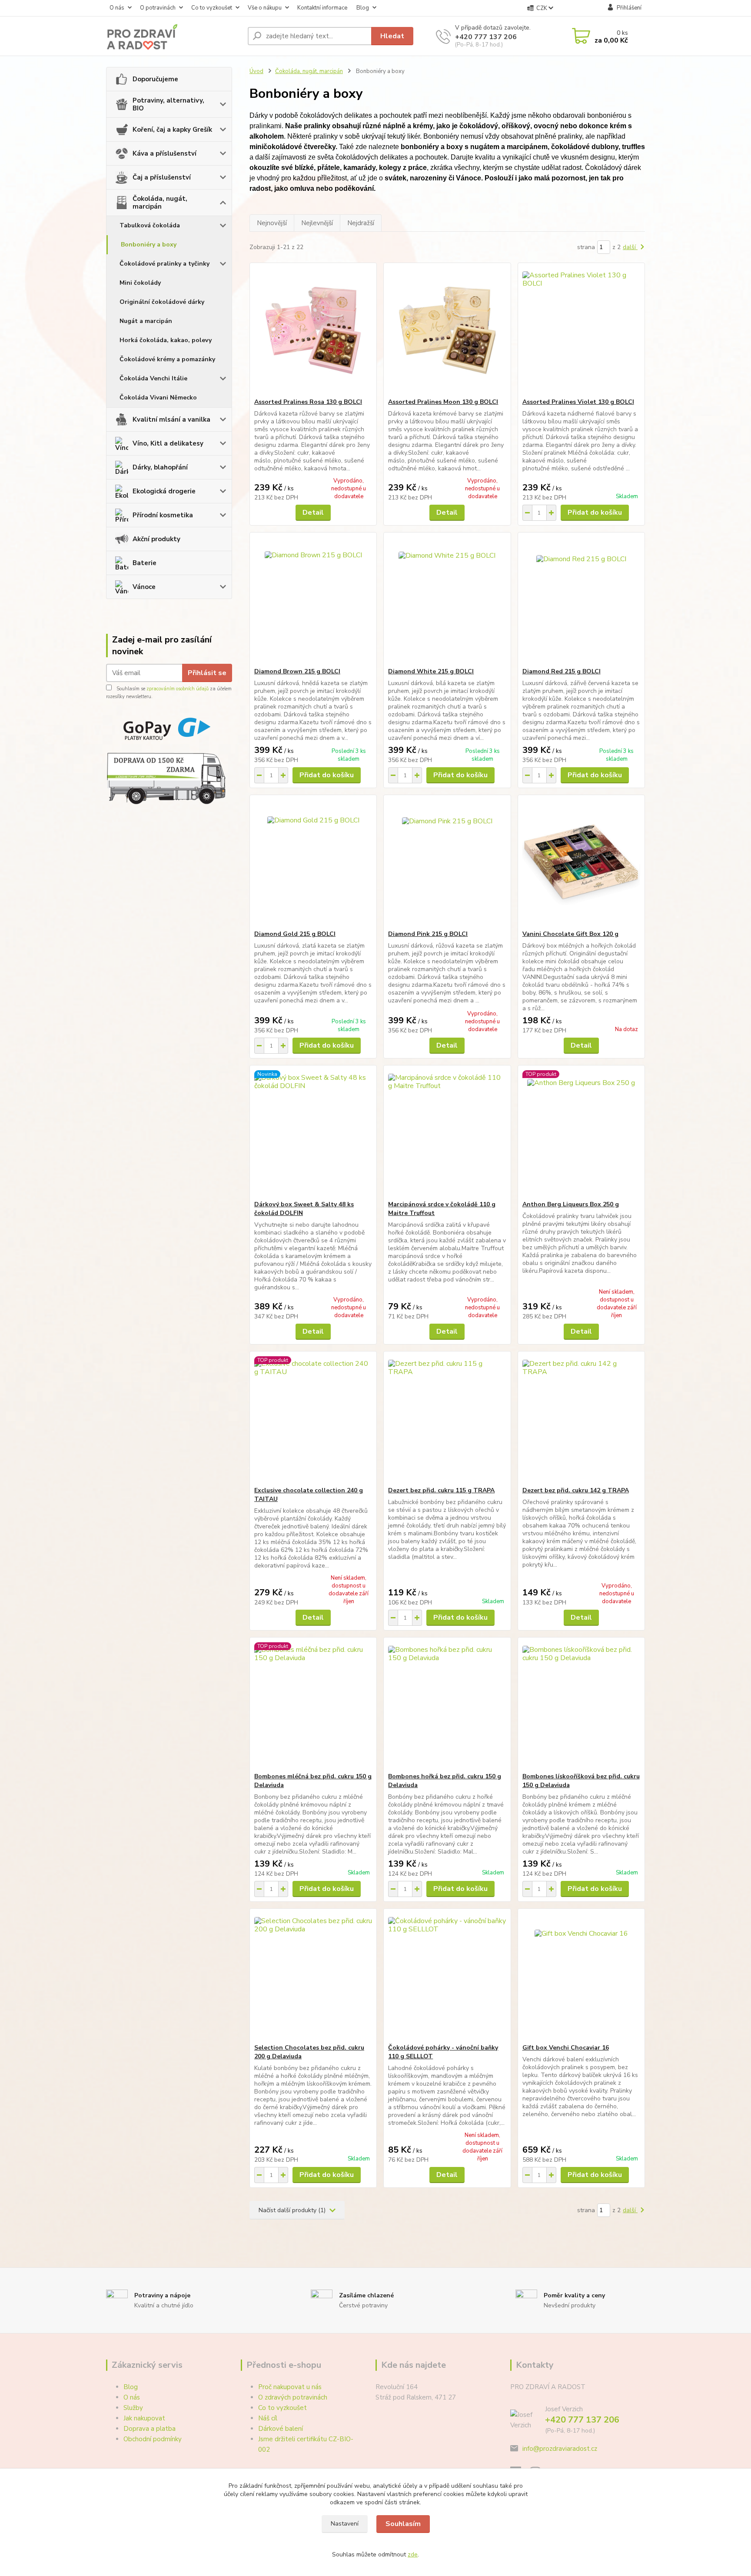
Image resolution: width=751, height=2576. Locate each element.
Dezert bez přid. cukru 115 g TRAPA (441, 1490)
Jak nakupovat (144, 2418)
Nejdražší (361, 223)
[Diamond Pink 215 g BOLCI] (447, 862)
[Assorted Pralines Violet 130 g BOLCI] (581, 330)
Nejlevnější (317, 223)
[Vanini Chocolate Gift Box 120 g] (581, 862)
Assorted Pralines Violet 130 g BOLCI (578, 402)
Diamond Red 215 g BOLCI (562, 671)
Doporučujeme (155, 79)
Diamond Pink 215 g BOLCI (428, 934)
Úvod (256, 71)
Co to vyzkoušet (212, 8)
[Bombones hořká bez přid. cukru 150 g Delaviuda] (447, 1705)
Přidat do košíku (595, 513)
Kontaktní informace (322, 8)
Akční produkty (156, 539)
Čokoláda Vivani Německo (158, 398)
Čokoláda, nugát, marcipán (160, 203)
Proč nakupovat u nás (290, 2387)
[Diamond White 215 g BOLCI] (447, 600)
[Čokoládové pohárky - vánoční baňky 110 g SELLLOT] (447, 1976)
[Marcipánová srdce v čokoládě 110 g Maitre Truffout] (447, 1133)
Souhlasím (403, 2524)
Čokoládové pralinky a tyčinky (164, 264)
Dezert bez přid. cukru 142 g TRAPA (576, 1490)
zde (413, 2554)
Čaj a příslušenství (162, 177)
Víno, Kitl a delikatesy (168, 443)
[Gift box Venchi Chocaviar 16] (581, 1976)
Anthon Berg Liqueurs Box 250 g (571, 1204)
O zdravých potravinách (293, 2397)
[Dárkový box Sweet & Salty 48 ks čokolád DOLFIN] (313, 1133)
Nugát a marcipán (146, 321)
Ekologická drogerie (164, 491)
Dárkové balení (281, 2429)
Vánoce (144, 587)
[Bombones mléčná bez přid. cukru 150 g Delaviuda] (313, 1705)
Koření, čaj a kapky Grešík (172, 130)
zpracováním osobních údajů (178, 689)
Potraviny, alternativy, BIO (168, 104)
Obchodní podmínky (153, 2439)
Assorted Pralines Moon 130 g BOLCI (443, 402)
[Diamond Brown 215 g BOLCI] (313, 600)
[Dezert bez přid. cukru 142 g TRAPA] (581, 1419)
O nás (117, 8)
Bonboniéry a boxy (149, 245)
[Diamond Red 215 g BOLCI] (581, 600)
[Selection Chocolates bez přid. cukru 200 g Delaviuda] (313, 1976)
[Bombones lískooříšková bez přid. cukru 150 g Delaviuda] (581, 1705)
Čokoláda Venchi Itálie (153, 378)
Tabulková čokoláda (150, 225)
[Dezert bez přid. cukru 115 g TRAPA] (447, 1419)
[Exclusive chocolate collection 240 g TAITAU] (313, 1419)
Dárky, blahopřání (160, 467)
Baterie (145, 563)
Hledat (392, 36)
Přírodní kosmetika (163, 515)
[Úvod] (173, 36)
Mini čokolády (140, 283)
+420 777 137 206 (486, 37)
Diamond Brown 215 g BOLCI (297, 671)
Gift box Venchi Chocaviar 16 (566, 2048)
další (630, 247)
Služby (133, 2408)
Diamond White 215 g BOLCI (431, 671)
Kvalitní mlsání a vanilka (171, 419)
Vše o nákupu (265, 8)
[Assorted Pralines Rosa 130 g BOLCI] (313, 330)
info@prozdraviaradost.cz (560, 2449)
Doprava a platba (150, 2429)
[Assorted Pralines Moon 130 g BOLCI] (447, 330)
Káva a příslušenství (164, 153)
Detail (313, 513)
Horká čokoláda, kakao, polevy (166, 340)
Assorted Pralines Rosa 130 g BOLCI (308, 402)
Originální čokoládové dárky (162, 302)
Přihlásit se (207, 673)
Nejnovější (272, 223)
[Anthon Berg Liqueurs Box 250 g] (581, 1133)
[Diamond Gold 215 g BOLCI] (313, 862)
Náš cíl (268, 2418)
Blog (363, 8)
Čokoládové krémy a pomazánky (167, 359)
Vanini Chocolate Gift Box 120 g (570, 934)
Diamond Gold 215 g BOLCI (295, 934)
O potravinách (158, 8)
